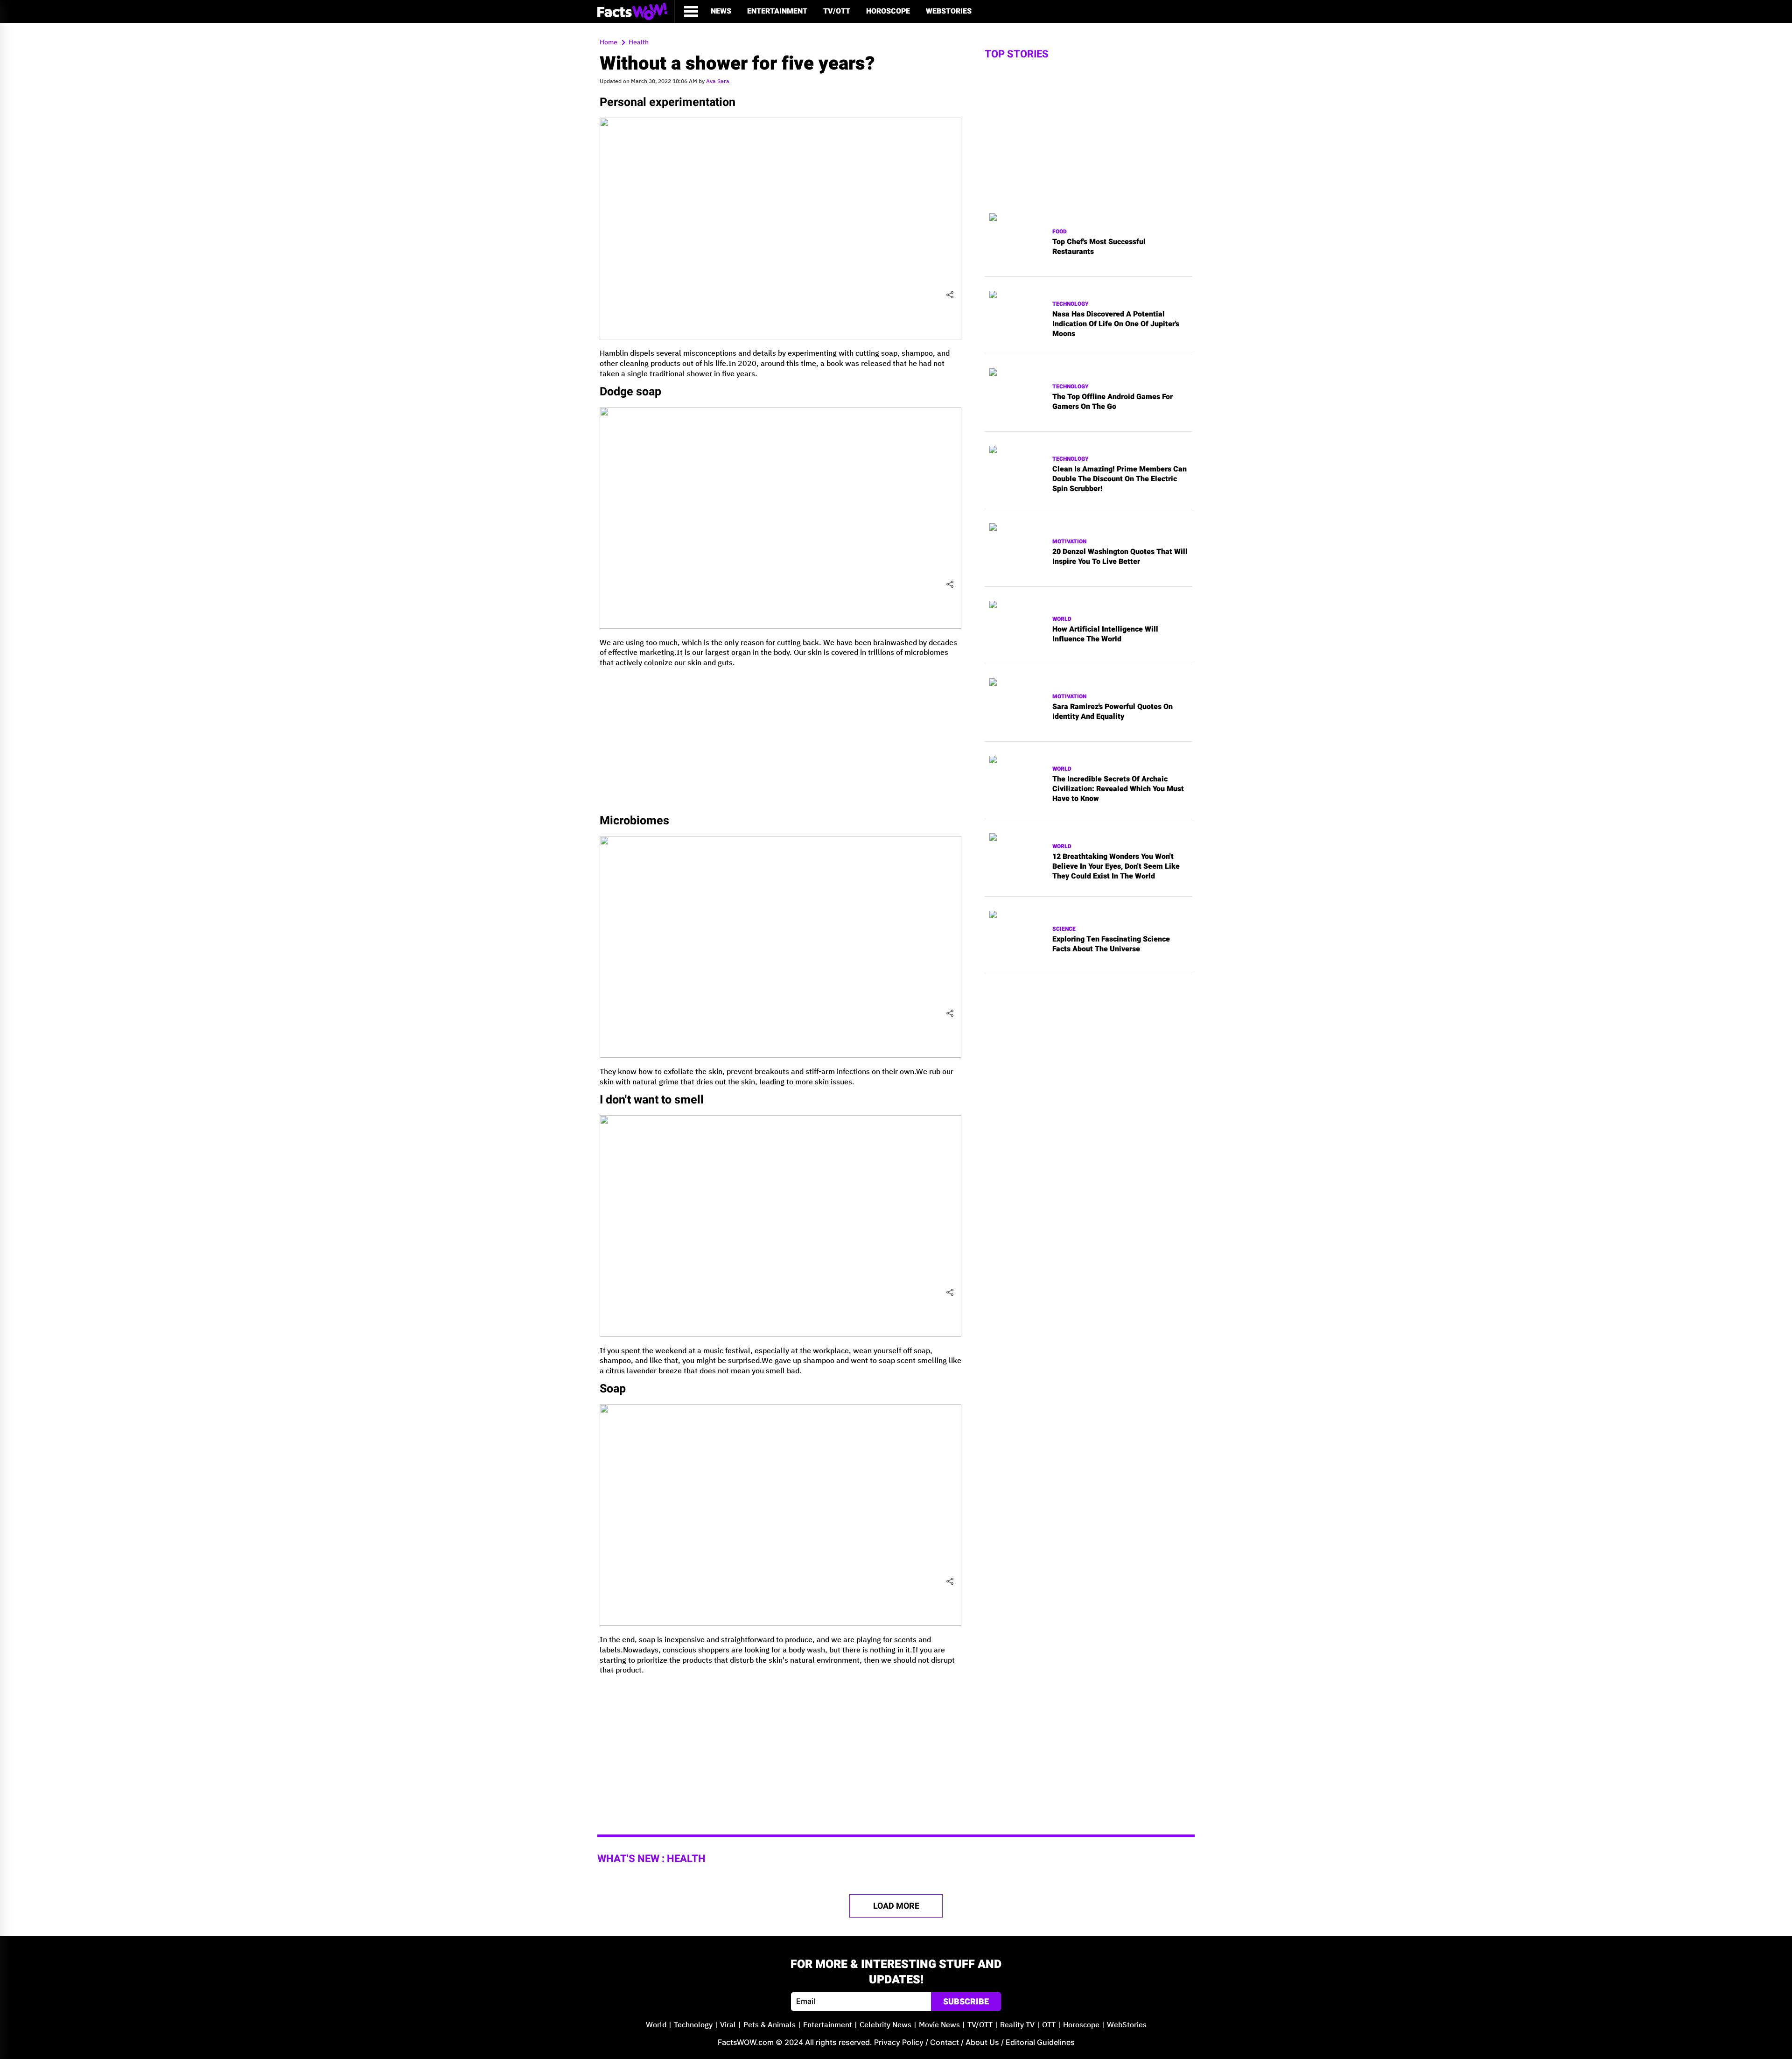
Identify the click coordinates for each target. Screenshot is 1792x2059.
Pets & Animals (770, 2025)
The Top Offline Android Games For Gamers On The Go (1113, 402)
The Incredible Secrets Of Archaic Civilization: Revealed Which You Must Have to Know (1118, 789)
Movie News (939, 2025)
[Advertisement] (780, 741)
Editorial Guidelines (1040, 2042)
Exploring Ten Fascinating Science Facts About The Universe (1111, 944)
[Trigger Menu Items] (691, 11)
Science (1064, 929)
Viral (728, 2025)
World (1062, 619)
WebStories (949, 11)
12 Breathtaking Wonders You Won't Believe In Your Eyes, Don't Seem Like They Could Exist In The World (1116, 866)
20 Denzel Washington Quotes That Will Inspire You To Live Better (1120, 557)
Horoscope (888, 11)
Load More (896, 1906)
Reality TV (1017, 2025)
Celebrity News (885, 2025)
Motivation (1069, 542)
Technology (1071, 304)
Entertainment (777, 11)
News (721, 11)
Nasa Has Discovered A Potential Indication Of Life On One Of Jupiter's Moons (1116, 324)
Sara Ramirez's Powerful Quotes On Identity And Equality (1113, 712)
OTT (1049, 2025)
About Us (982, 2042)
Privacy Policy (899, 2042)
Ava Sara (718, 81)
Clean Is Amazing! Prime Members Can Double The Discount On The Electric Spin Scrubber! (1120, 479)
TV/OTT (837, 11)
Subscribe (966, 2002)
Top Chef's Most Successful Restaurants (1099, 247)
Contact (945, 2042)
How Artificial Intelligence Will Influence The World (1105, 634)
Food (1060, 232)
